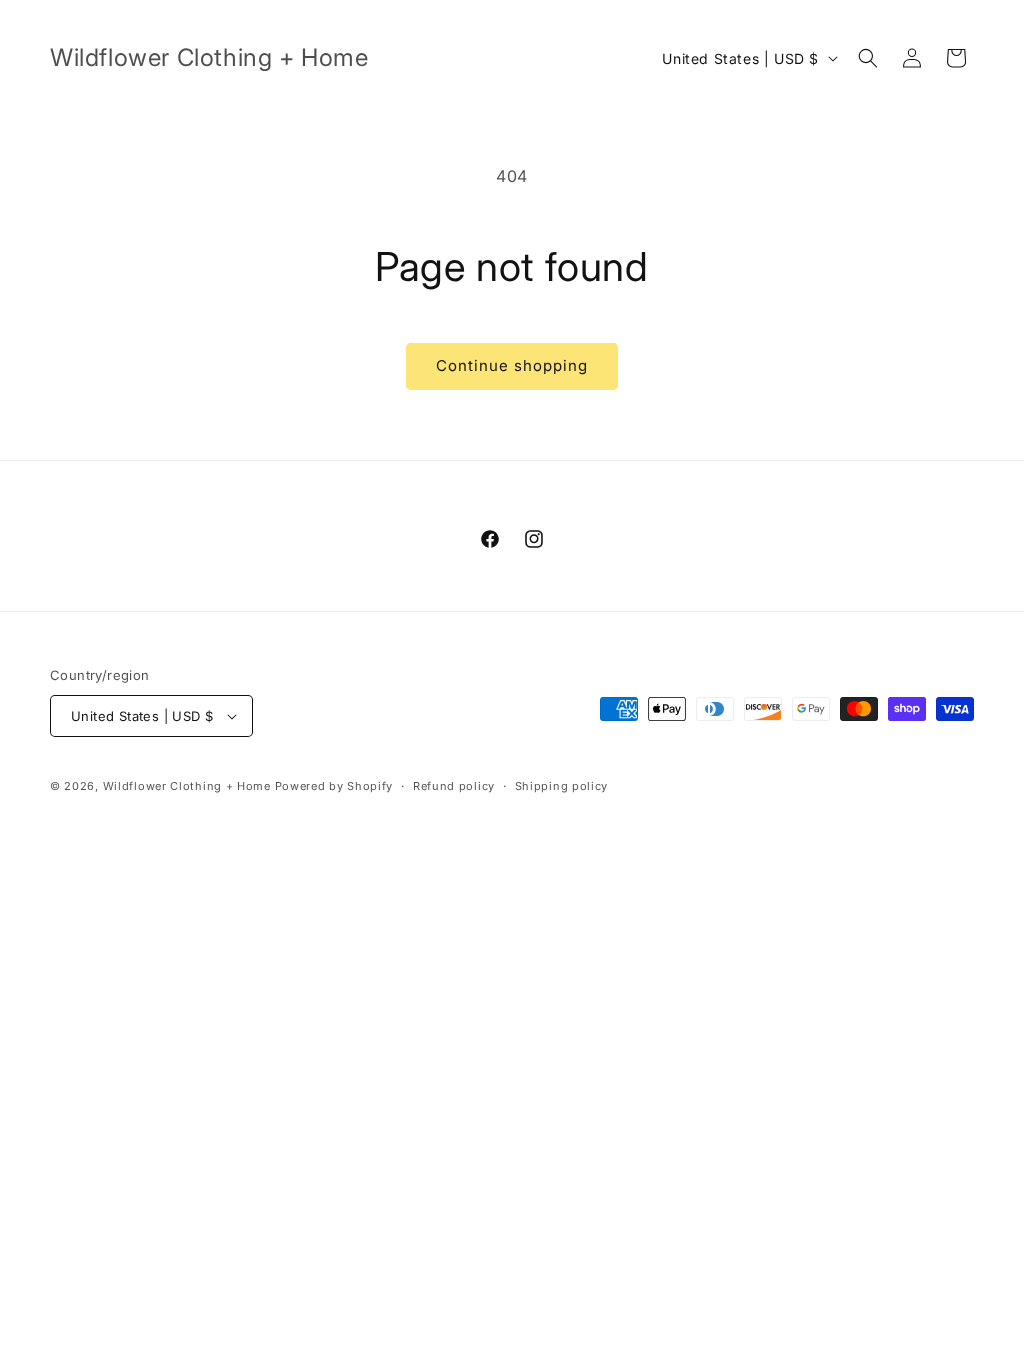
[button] (868, 58)
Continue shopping (512, 365)
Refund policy (454, 786)
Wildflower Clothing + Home (187, 786)
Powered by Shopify (334, 786)
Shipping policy (562, 786)
